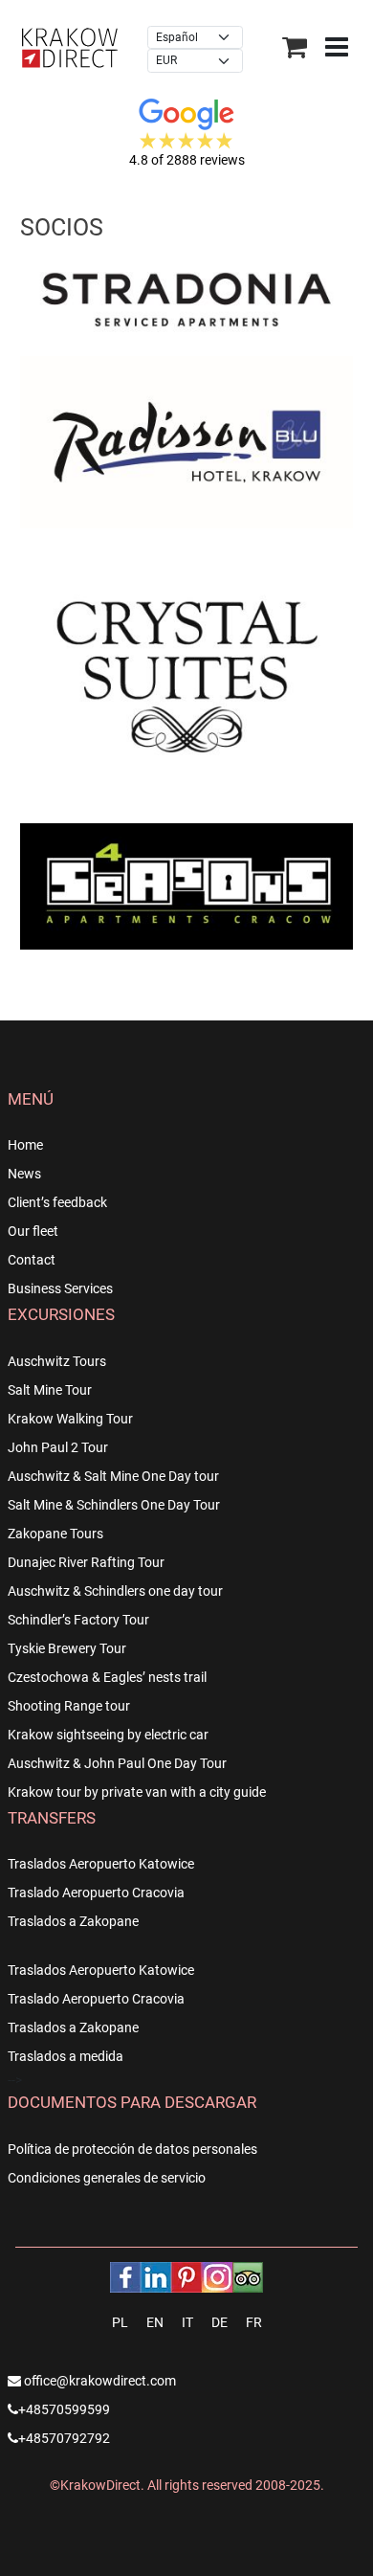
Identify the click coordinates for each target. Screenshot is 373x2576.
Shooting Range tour (69, 1706)
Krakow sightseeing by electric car (108, 1735)
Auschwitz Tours (57, 1361)
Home (25, 1145)
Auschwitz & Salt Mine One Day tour (113, 1476)
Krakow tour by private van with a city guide (137, 1792)
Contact (32, 1260)
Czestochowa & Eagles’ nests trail (107, 1677)
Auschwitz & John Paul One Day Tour (117, 1763)
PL (120, 2322)
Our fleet (33, 1231)
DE (219, 2322)
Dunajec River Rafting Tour (86, 1562)
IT (187, 2322)
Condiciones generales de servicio (107, 2178)
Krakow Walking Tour (70, 1419)
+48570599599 (64, 2409)
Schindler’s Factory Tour (78, 1620)
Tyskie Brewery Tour (67, 1648)
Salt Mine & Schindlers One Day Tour (114, 1505)
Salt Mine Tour (50, 1390)
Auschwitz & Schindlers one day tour (115, 1591)
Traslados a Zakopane (73, 1921)
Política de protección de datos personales (132, 2149)
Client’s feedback (57, 1202)
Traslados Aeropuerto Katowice (101, 1864)
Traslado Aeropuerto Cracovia (96, 1893)
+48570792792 (64, 2438)
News (24, 1174)
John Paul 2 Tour (58, 1447)
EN (155, 2322)
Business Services (60, 1288)
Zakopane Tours (55, 1534)
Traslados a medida (66, 2056)
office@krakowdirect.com (99, 2381)
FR (254, 2322)
